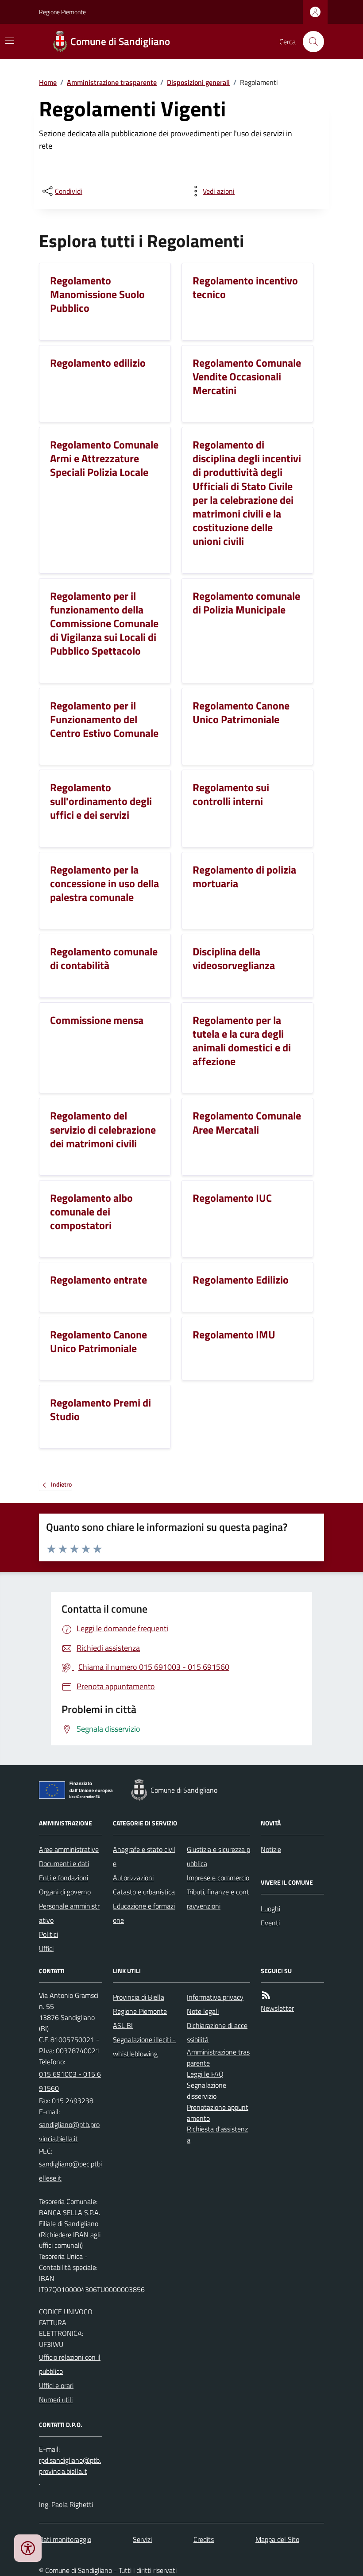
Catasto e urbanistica (144, 1892)
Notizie (271, 1849)
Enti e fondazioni (64, 1878)
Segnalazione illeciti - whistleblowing (144, 2047)
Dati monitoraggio (65, 2539)
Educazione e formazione (144, 1913)
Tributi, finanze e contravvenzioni (218, 1899)
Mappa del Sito (277, 2539)
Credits (204, 2539)
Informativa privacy (215, 1997)
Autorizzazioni (133, 1878)
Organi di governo (65, 1892)
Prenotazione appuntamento (218, 2113)
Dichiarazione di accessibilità (217, 2032)
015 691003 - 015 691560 (70, 2081)
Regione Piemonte (62, 12)
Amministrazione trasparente (112, 82)
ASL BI (123, 2025)
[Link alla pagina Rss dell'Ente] (266, 1995)
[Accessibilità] (28, 2548)
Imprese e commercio (218, 1878)
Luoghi (270, 1909)
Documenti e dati (64, 1863)
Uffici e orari (56, 2385)
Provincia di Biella (139, 1997)
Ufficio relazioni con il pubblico (70, 2364)
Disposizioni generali (198, 82)
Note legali (203, 2011)
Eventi (270, 1923)
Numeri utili (56, 2400)
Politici (48, 1934)
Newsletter (277, 2008)
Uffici (46, 1948)
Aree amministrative (69, 1849)
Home (48, 82)
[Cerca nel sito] (310, 42)
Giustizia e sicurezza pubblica (218, 1856)
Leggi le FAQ (205, 2074)
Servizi (142, 2539)
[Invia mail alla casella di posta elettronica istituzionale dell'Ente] (71, 2131)
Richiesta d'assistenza (217, 2134)
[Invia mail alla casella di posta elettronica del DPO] (71, 2466)
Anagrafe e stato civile (144, 1856)
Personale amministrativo (69, 1913)
